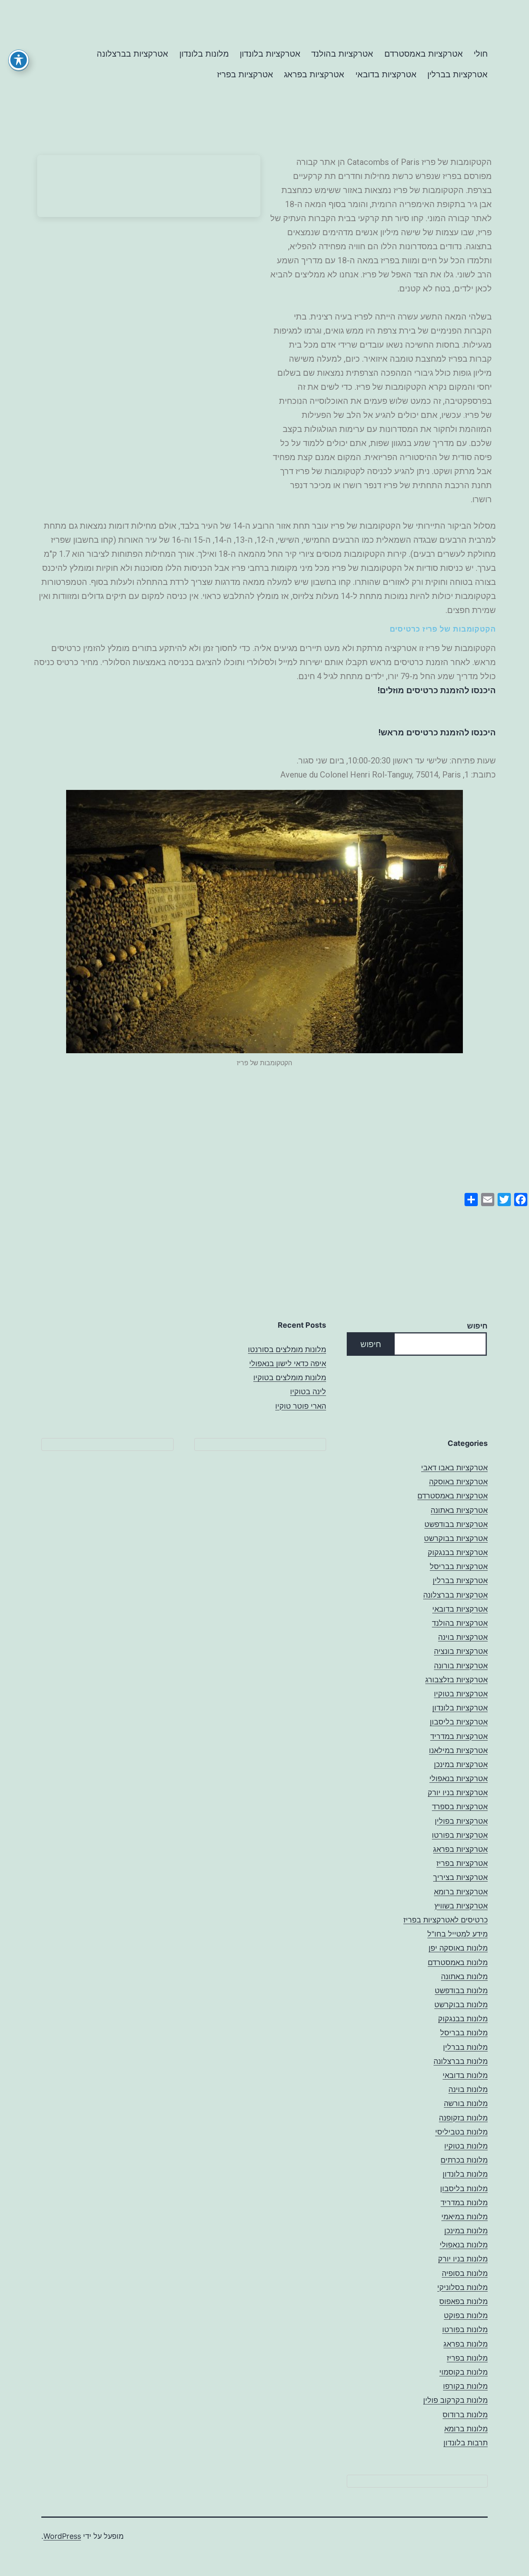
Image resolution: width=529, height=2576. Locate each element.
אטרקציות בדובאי (386, 74)
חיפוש (477, 1326)
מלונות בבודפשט (461, 1990)
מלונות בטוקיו (466, 2146)
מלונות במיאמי (465, 2217)
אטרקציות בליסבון (459, 1722)
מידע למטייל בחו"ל (458, 1934)
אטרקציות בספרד (460, 1807)
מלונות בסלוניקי (462, 2287)
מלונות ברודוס (465, 2415)
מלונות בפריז (467, 2358)
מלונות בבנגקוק (463, 2019)
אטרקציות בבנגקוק (458, 1552)
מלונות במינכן (466, 2231)
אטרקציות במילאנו (458, 1750)
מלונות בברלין (465, 2047)
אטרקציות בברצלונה (132, 54)
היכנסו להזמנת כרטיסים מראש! (437, 732)
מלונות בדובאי (465, 2075)
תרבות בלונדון (466, 2443)
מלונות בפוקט (466, 2315)
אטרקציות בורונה (461, 1666)
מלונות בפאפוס (463, 2301)
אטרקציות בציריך (460, 1877)
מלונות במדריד (464, 2203)
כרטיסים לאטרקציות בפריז (446, 1920)
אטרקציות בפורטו (460, 1835)
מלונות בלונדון (204, 54)
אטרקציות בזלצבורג (456, 1680)
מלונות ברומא (466, 2429)
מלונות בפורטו (465, 2329)
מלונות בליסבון (464, 2188)
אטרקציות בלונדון (270, 54)
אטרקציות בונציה (461, 1651)
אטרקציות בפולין (461, 1821)
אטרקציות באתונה (459, 1510)
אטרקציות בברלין (458, 74)
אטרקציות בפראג (314, 74)
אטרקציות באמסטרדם (424, 54)
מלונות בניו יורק (463, 2259)
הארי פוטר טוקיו (301, 1406)
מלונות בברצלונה (461, 2061)
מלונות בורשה (466, 2103)
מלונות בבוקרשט (461, 2005)
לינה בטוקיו (308, 1392)
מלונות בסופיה (465, 2273)
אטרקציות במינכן (461, 1764)
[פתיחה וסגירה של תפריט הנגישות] (19, 60)
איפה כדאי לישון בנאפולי (288, 1363)
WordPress (62, 2536)
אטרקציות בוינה (463, 1637)
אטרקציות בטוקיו (461, 1694)
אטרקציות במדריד (459, 1736)
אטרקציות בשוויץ (461, 1906)
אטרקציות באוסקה (458, 1482)
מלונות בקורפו (465, 2386)
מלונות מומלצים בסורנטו (287, 1349)
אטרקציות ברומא (461, 1892)
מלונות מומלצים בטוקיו (290, 1377)
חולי (481, 54)
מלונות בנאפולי (464, 2245)
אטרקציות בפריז (245, 74)
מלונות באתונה (464, 1976)
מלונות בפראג (466, 2344)
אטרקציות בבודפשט (456, 1524)
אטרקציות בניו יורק (458, 1792)
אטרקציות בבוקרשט (456, 1538)
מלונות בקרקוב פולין (455, 2400)
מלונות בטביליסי (461, 2132)
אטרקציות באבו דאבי (454, 1468)
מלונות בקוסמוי (463, 2372)
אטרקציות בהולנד (342, 54)
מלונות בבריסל (464, 2033)
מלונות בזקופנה (463, 2118)
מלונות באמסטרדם (458, 1962)
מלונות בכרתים (464, 2160)
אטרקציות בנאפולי (459, 1778)
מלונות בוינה (468, 2089)
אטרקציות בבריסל (459, 1566)
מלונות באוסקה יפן (458, 1948)
